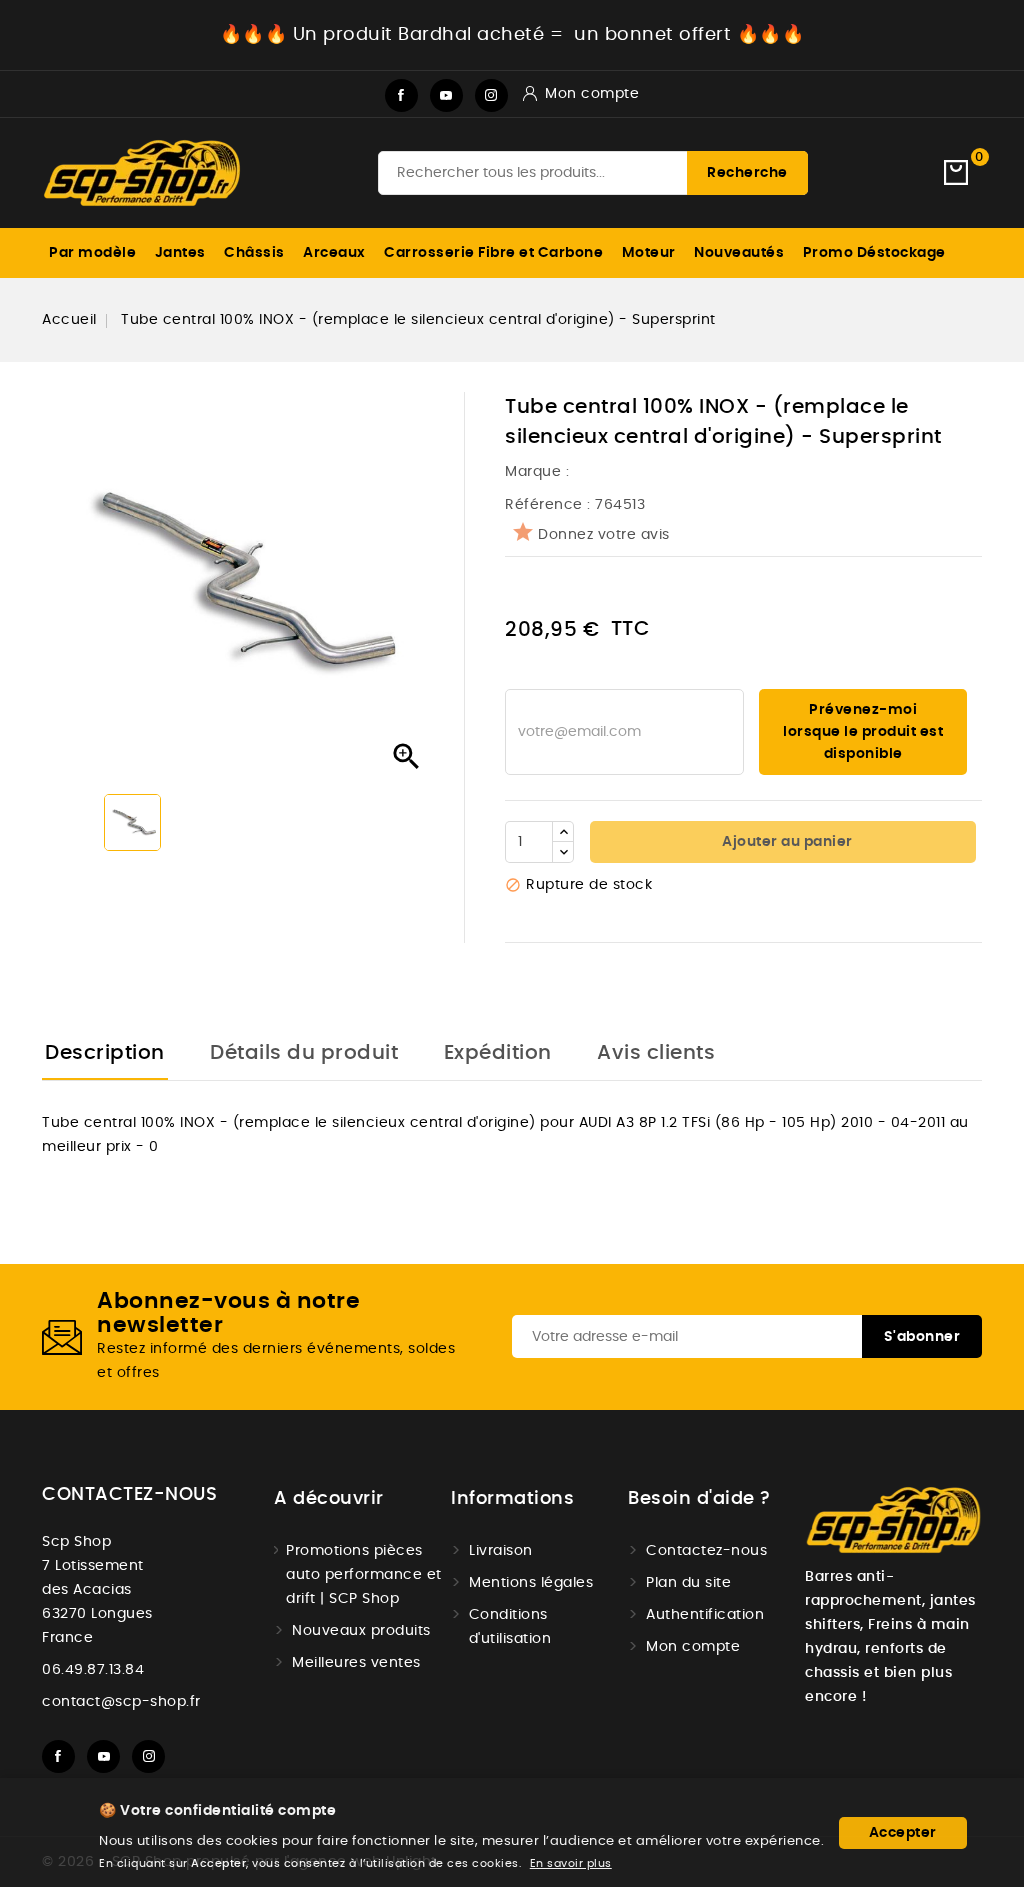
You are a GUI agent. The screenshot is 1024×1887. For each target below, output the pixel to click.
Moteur (649, 253)
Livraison (501, 1551)
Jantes (180, 253)
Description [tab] (105, 1053)
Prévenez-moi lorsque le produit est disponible (863, 732)
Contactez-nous (129, 1495)
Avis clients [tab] (656, 1053)
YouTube (446, 95)
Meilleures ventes (356, 1663)
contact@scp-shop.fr (121, 1702)
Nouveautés (739, 253)
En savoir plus (571, 1863)
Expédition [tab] (498, 1053)
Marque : (539, 472)
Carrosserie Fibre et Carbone (493, 253)
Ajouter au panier (786, 842)
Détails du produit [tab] (304, 1053)
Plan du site (688, 1583)
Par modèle (92, 253)
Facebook (401, 95)
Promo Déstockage (874, 253)
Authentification (705, 1615)
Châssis (254, 253)
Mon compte (693, 1647)
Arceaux (334, 253)
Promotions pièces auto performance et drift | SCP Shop (364, 1575)
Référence (544, 505)
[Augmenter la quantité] (563, 832)
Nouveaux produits (361, 1631)
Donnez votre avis (604, 535)
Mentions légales (531, 1583)
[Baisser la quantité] (563, 852)
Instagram (491, 95)
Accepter (903, 1833)
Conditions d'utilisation (510, 1627)
